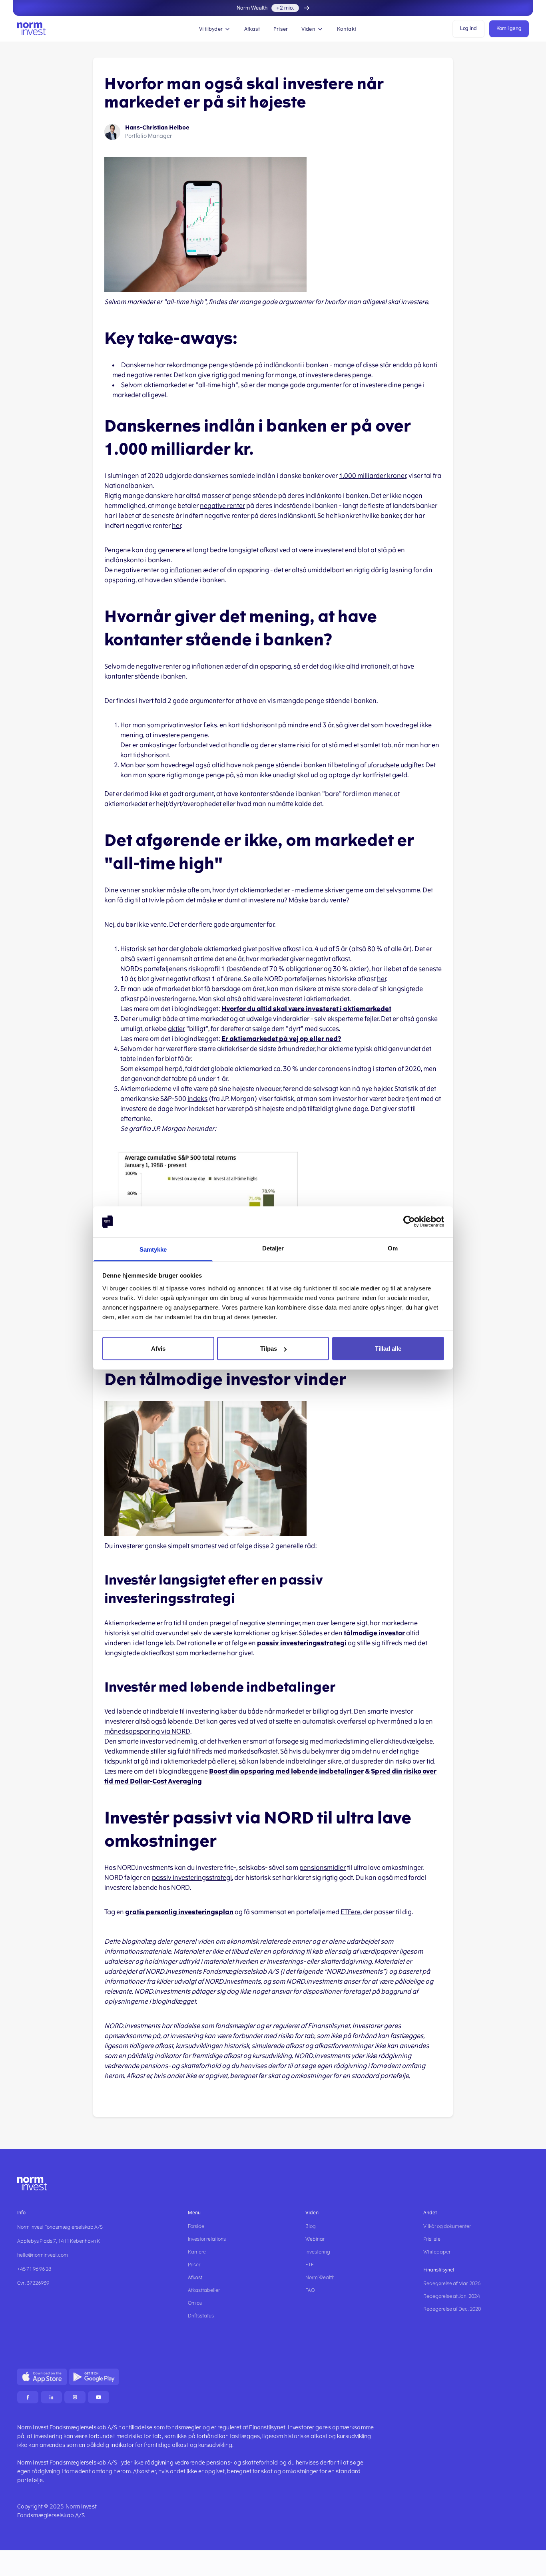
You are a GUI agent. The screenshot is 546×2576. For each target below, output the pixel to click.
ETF (310, 2265)
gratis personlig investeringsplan (179, 1912)
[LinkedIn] (51, 2397)
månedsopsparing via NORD (147, 1731)
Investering (318, 2252)
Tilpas (269, 1349)
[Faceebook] (28, 2397)
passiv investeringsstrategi (192, 1878)
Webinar (315, 2239)
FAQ (310, 2290)
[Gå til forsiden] (32, 29)
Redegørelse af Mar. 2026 (452, 2283)
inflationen (186, 570)
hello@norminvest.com (43, 2255)
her (176, 526)
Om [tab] (393, 1248)
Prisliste (432, 2239)
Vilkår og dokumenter (447, 2226)
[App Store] (42, 2377)
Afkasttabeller (204, 2290)
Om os (195, 2303)
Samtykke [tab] (153, 1249)
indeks (197, 1099)
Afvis (158, 1349)
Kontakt (347, 29)
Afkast (252, 29)
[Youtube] (99, 2397)
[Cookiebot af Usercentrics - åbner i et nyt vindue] (409, 1222)
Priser (281, 29)
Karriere (197, 2252)
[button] (215, 29)
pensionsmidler (323, 1868)
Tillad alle (388, 1349)
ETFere (351, 1912)
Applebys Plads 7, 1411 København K (59, 2241)
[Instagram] (75, 2397)
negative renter (222, 506)
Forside (196, 2226)
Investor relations (207, 2239)
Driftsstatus (201, 2316)
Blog (311, 2226)
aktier (176, 1029)
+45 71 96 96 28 (34, 2269)
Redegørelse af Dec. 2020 (452, 2309)
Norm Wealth (320, 2277)
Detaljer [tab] (273, 1248)
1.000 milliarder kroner (373, 476)
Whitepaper (437, 2252)
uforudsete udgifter (395, 765)
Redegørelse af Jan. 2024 (451, 2296)
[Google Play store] (94, 2377)
